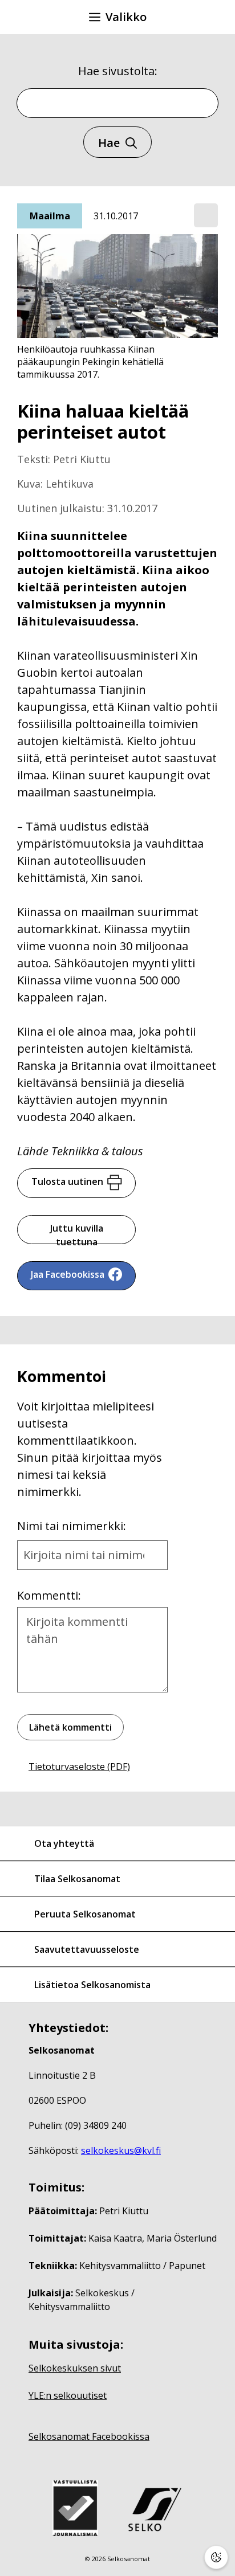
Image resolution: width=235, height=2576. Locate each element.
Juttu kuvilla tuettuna (77, 1233)
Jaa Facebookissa (68, 1274)
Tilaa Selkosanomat (77, 1879)
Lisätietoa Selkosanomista (92, 1985)
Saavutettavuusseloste (87, 1949)
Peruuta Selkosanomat (85, 1914)
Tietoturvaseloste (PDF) (79, 1767)
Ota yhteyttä (64, 1843)
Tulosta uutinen (67, 1181)
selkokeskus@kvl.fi (121, 2150)
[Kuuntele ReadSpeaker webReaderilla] (206, 215)
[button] (206, 216)
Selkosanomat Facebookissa (89, 2436)
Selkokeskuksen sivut (75, 2368)
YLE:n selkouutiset (68, 2395)
